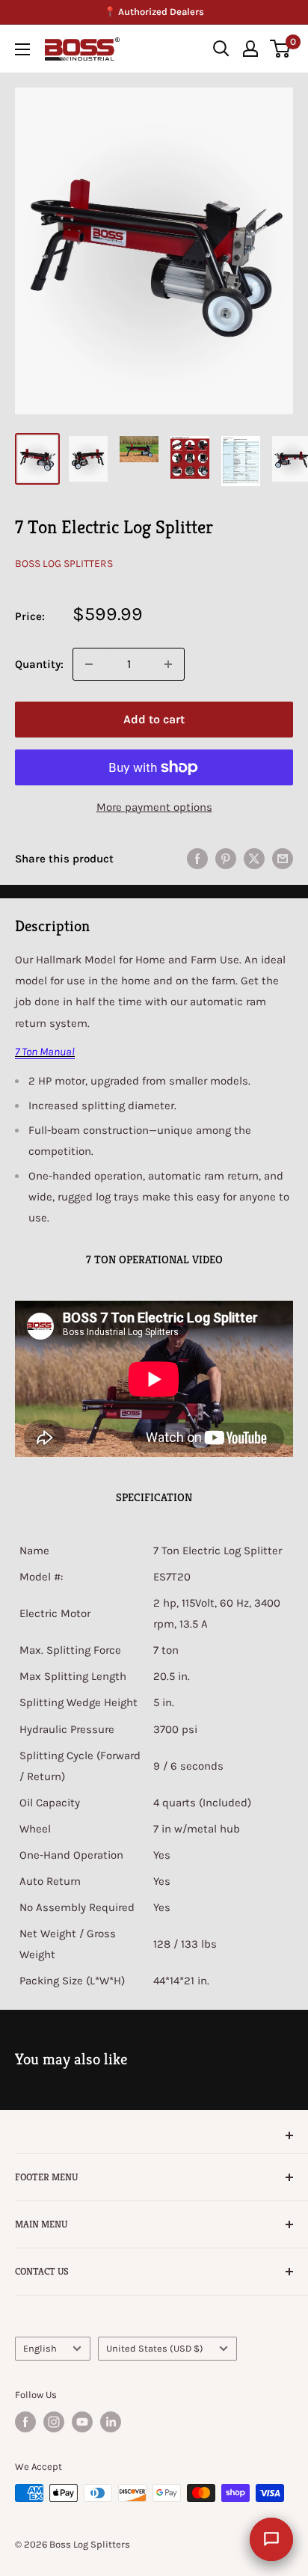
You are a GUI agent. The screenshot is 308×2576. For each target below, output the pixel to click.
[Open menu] (22, 49)
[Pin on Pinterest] (226, 858)
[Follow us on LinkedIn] (111, 2422)
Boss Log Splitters (64, 564)
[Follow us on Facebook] (25, 2422)
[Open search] (221, 49)
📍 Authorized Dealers (154, 12)
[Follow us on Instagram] (54, 2422)
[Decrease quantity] (89, 664)
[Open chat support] (271, 2539)
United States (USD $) (155, 2348)
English (40, 2348)
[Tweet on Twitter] (254, 858)
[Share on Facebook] (197, 858)
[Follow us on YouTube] (82, 2422)
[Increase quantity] (168, 664)
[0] (281, 49)
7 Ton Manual (45, 1052)
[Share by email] (283, 858)
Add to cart (154, 719)
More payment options (154, 807)
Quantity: (39, 664)
